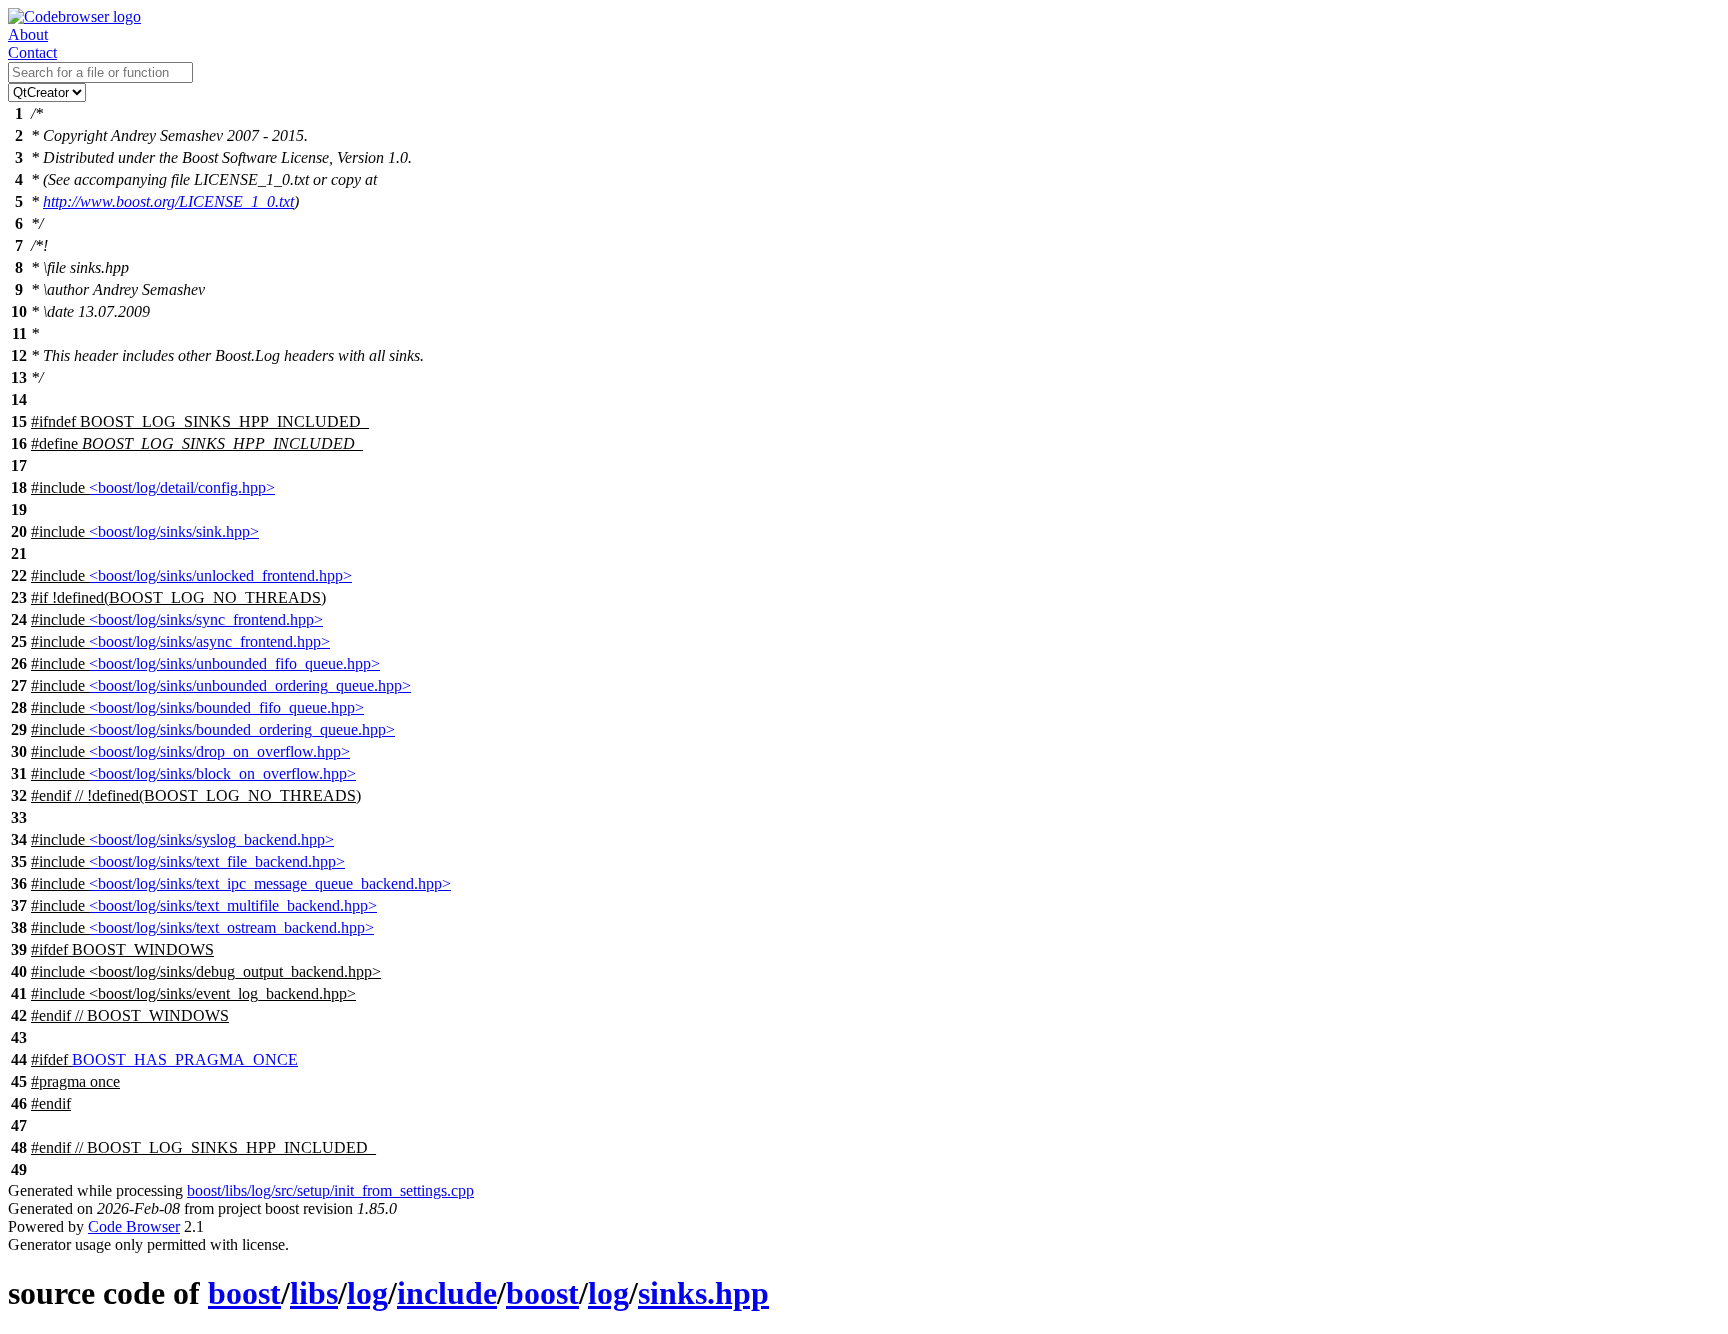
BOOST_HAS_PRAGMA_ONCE (185, 1059)
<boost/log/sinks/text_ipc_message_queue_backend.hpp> (270, 883)
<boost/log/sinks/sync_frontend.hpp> (206, 619)
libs (314, 1293)
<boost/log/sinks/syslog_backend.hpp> (211, 839)
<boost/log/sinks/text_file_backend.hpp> (217, 861)
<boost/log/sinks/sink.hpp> (174, 531)
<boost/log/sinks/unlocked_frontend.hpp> (220, 575)
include (447, 1293)
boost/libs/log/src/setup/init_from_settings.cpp (330, 1190)
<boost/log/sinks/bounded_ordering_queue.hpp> (242, 729)
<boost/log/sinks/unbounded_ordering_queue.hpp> (250, 685)
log (367, 1293)
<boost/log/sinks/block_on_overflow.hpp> (222, 773)
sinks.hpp (703, 1293)
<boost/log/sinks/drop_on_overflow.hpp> (219, 751)
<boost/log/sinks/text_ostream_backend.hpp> (231, 927)
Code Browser (134, 1226)
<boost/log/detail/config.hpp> (182, 487)
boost (244, 1293)
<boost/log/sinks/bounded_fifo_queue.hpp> (226, 707)
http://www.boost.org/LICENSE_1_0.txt (168, 201)
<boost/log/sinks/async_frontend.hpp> (209, 641)
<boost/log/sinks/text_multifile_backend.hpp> (233, 905)
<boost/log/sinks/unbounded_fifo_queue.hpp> (234, 663)
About (28, 34)
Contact (32, 52)
